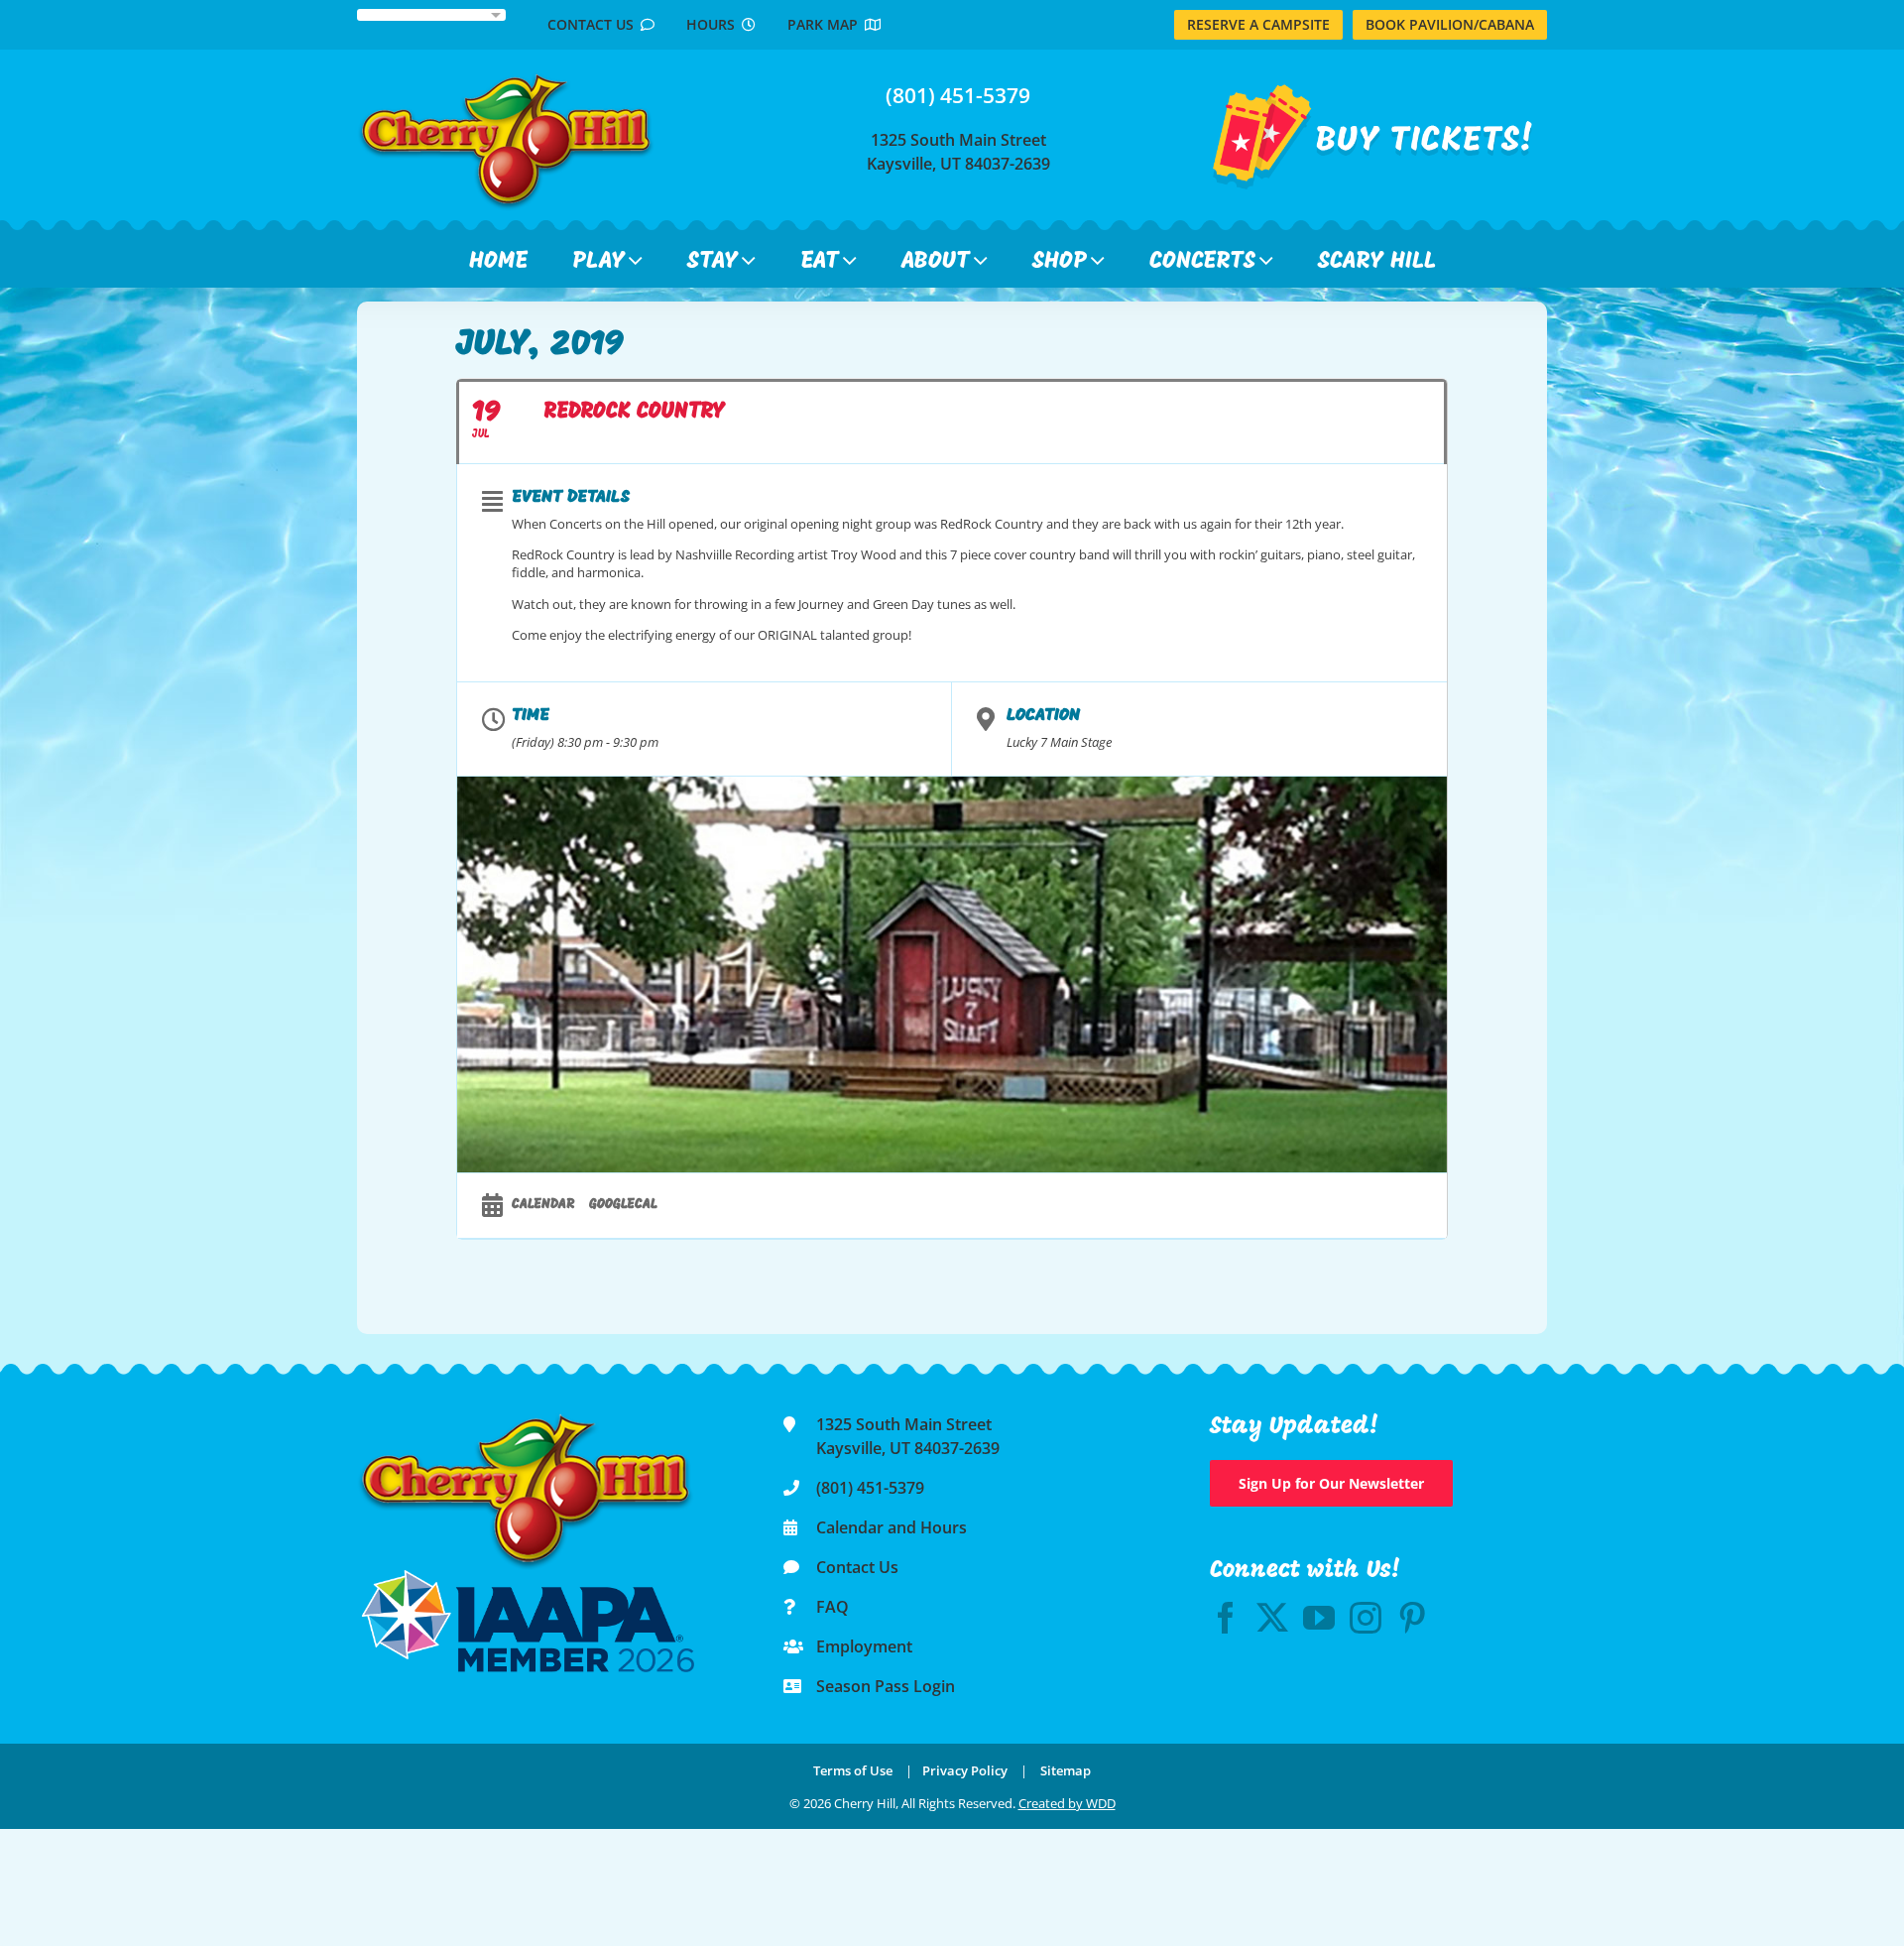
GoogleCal (623, 1205)
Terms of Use (853, 1770)
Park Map (826, 24)
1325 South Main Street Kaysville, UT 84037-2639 (958, 152)
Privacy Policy (965, 1770)
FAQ (833, 1607)
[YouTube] (1319, 1618)
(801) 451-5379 (958, 95)
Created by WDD (1067, 1803)
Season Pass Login (886, 1686)
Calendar (543, 1205)
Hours (714, 24)
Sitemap (1066, 1770)
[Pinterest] (1412, 1618)
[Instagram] (1366, 1618)
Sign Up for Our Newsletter (1331, 1483)
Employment (864, 1646)
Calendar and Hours (892, 1527)
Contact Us (594, 24)
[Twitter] (1272, 1618)
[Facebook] (1226, 1618)
